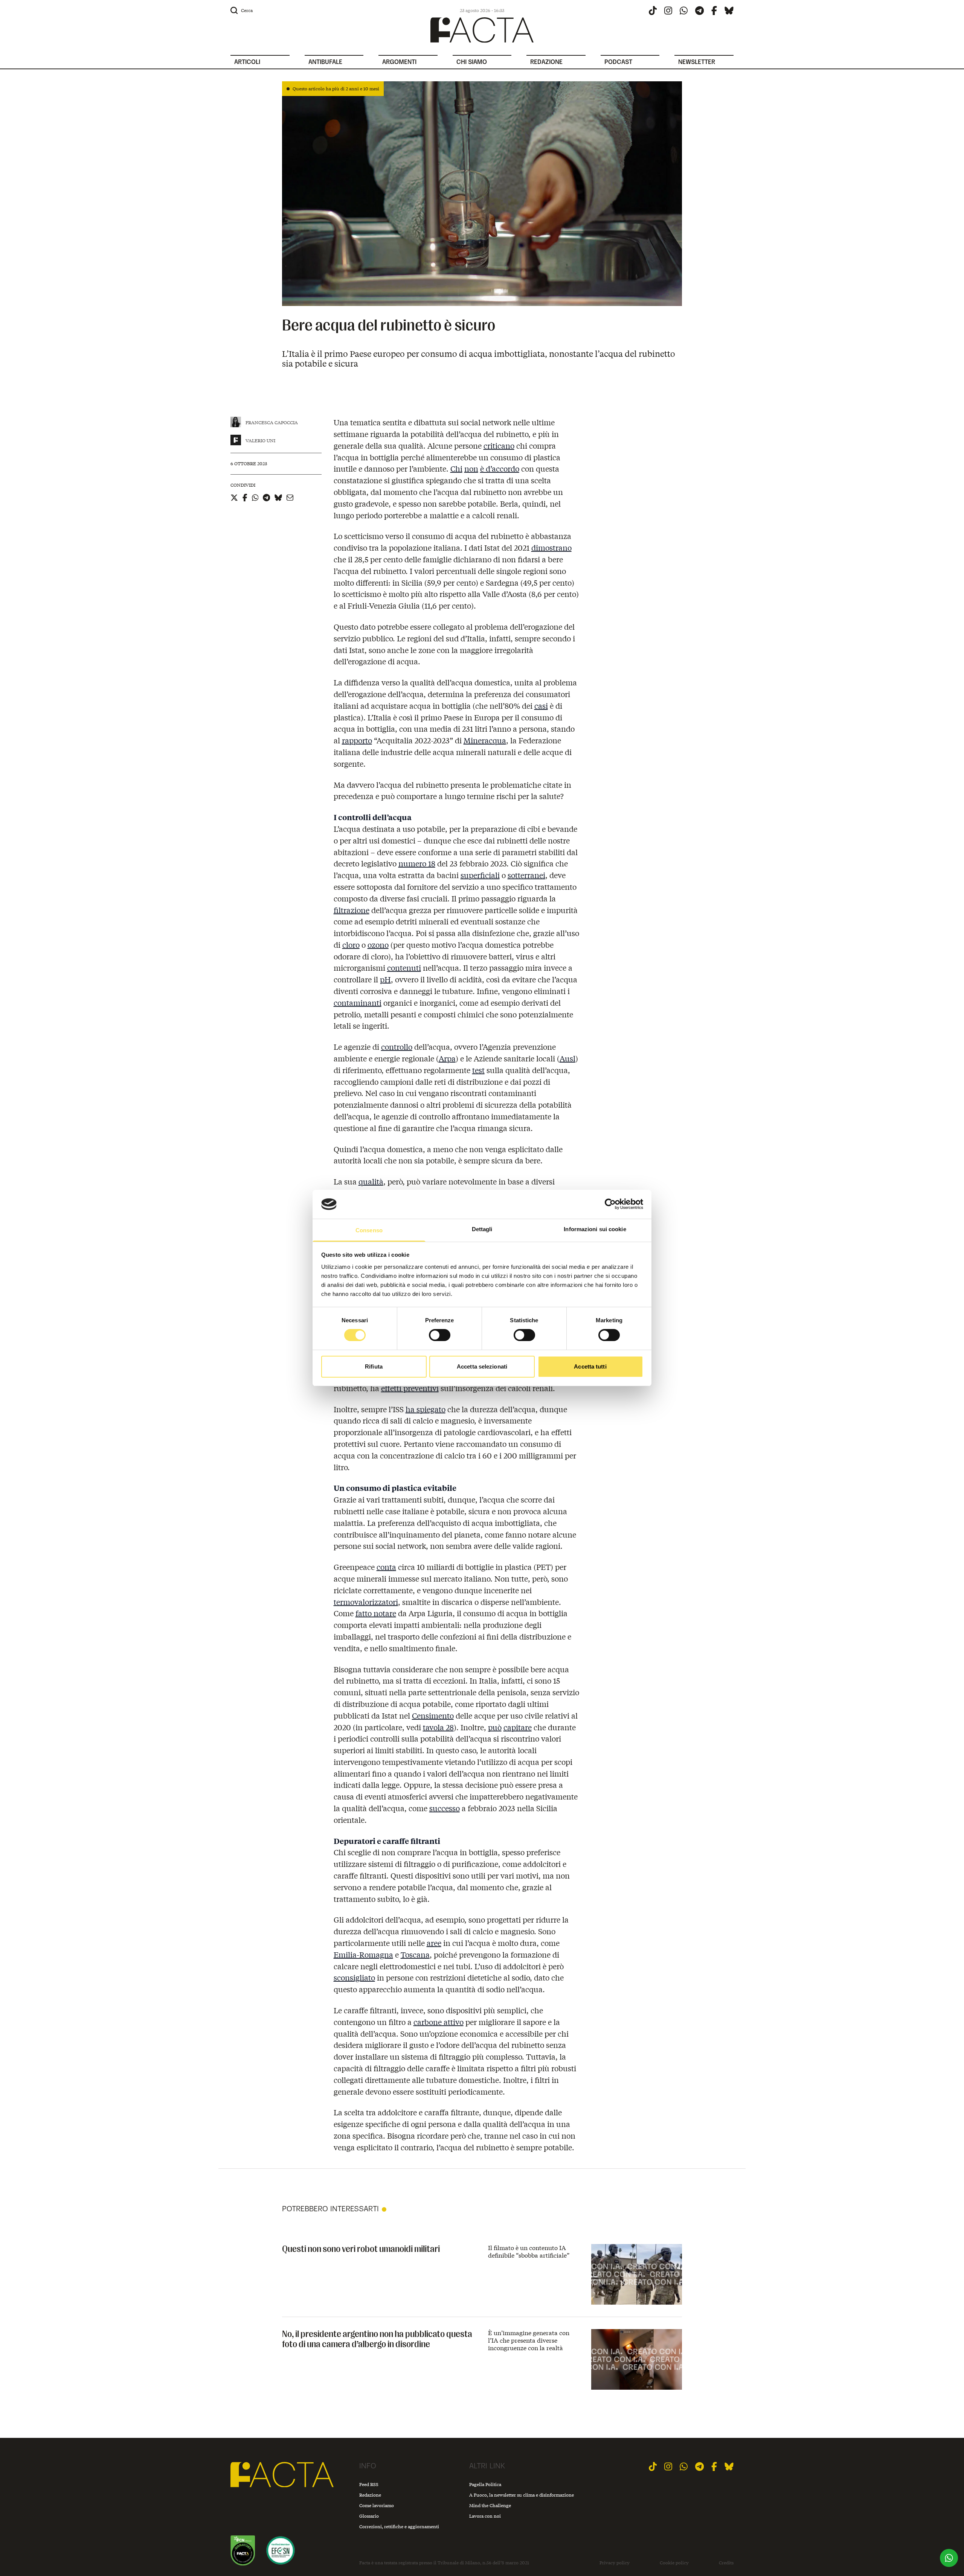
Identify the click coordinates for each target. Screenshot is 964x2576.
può (495, 1727)
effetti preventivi (410, 1388)
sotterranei (526, 875)
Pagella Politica (485, 2484)
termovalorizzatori (366, 1602)
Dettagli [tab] (482, 1229)
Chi (456, 468)
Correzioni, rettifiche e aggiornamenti (399, 2527)
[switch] (440, 1335)
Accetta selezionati (482, 1366)
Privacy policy (615, 2563)
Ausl (567, 1058)
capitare (518, 1727)
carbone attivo (439, 2022)
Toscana (415, 1954)
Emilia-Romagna (363, 1954)
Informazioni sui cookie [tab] (595, 1229)
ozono (378, 945)
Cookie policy (674, 2563)
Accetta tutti (590, 1366)
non (471, 468)
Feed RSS (369, 2484)
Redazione (370, 2495)
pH (385, 979)
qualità (371, 1181)
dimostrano (551, 547)
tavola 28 (438, 1727)
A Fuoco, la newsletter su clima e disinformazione (522, 2495)
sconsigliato (354, 1977)
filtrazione (352, 910)
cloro (351, 945)
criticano (499, 445)
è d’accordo (500, 468)
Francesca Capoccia (272, 422)
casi (541, 706)
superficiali (480, 875)
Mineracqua (485, 740)
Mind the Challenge (490, 2505)
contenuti (404, 968)
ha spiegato (426, 1409)
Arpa (447, 1058)
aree (434, 1943)
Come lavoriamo (377, 2505)
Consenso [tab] (369, 1230)
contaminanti (358, 1003)
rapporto (357, 740)
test (478, 1070)
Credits (726, 2563)
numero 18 (417, 863)
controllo (397, 1047)
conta (386, 1567)
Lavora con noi (485, 2516)
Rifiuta (374, 1366)
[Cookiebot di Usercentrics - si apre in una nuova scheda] (610, 1204)
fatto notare (376, 1613)
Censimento (433, 1715)
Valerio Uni (260, 441)
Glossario (369, 2516)
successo (445, 1808)
